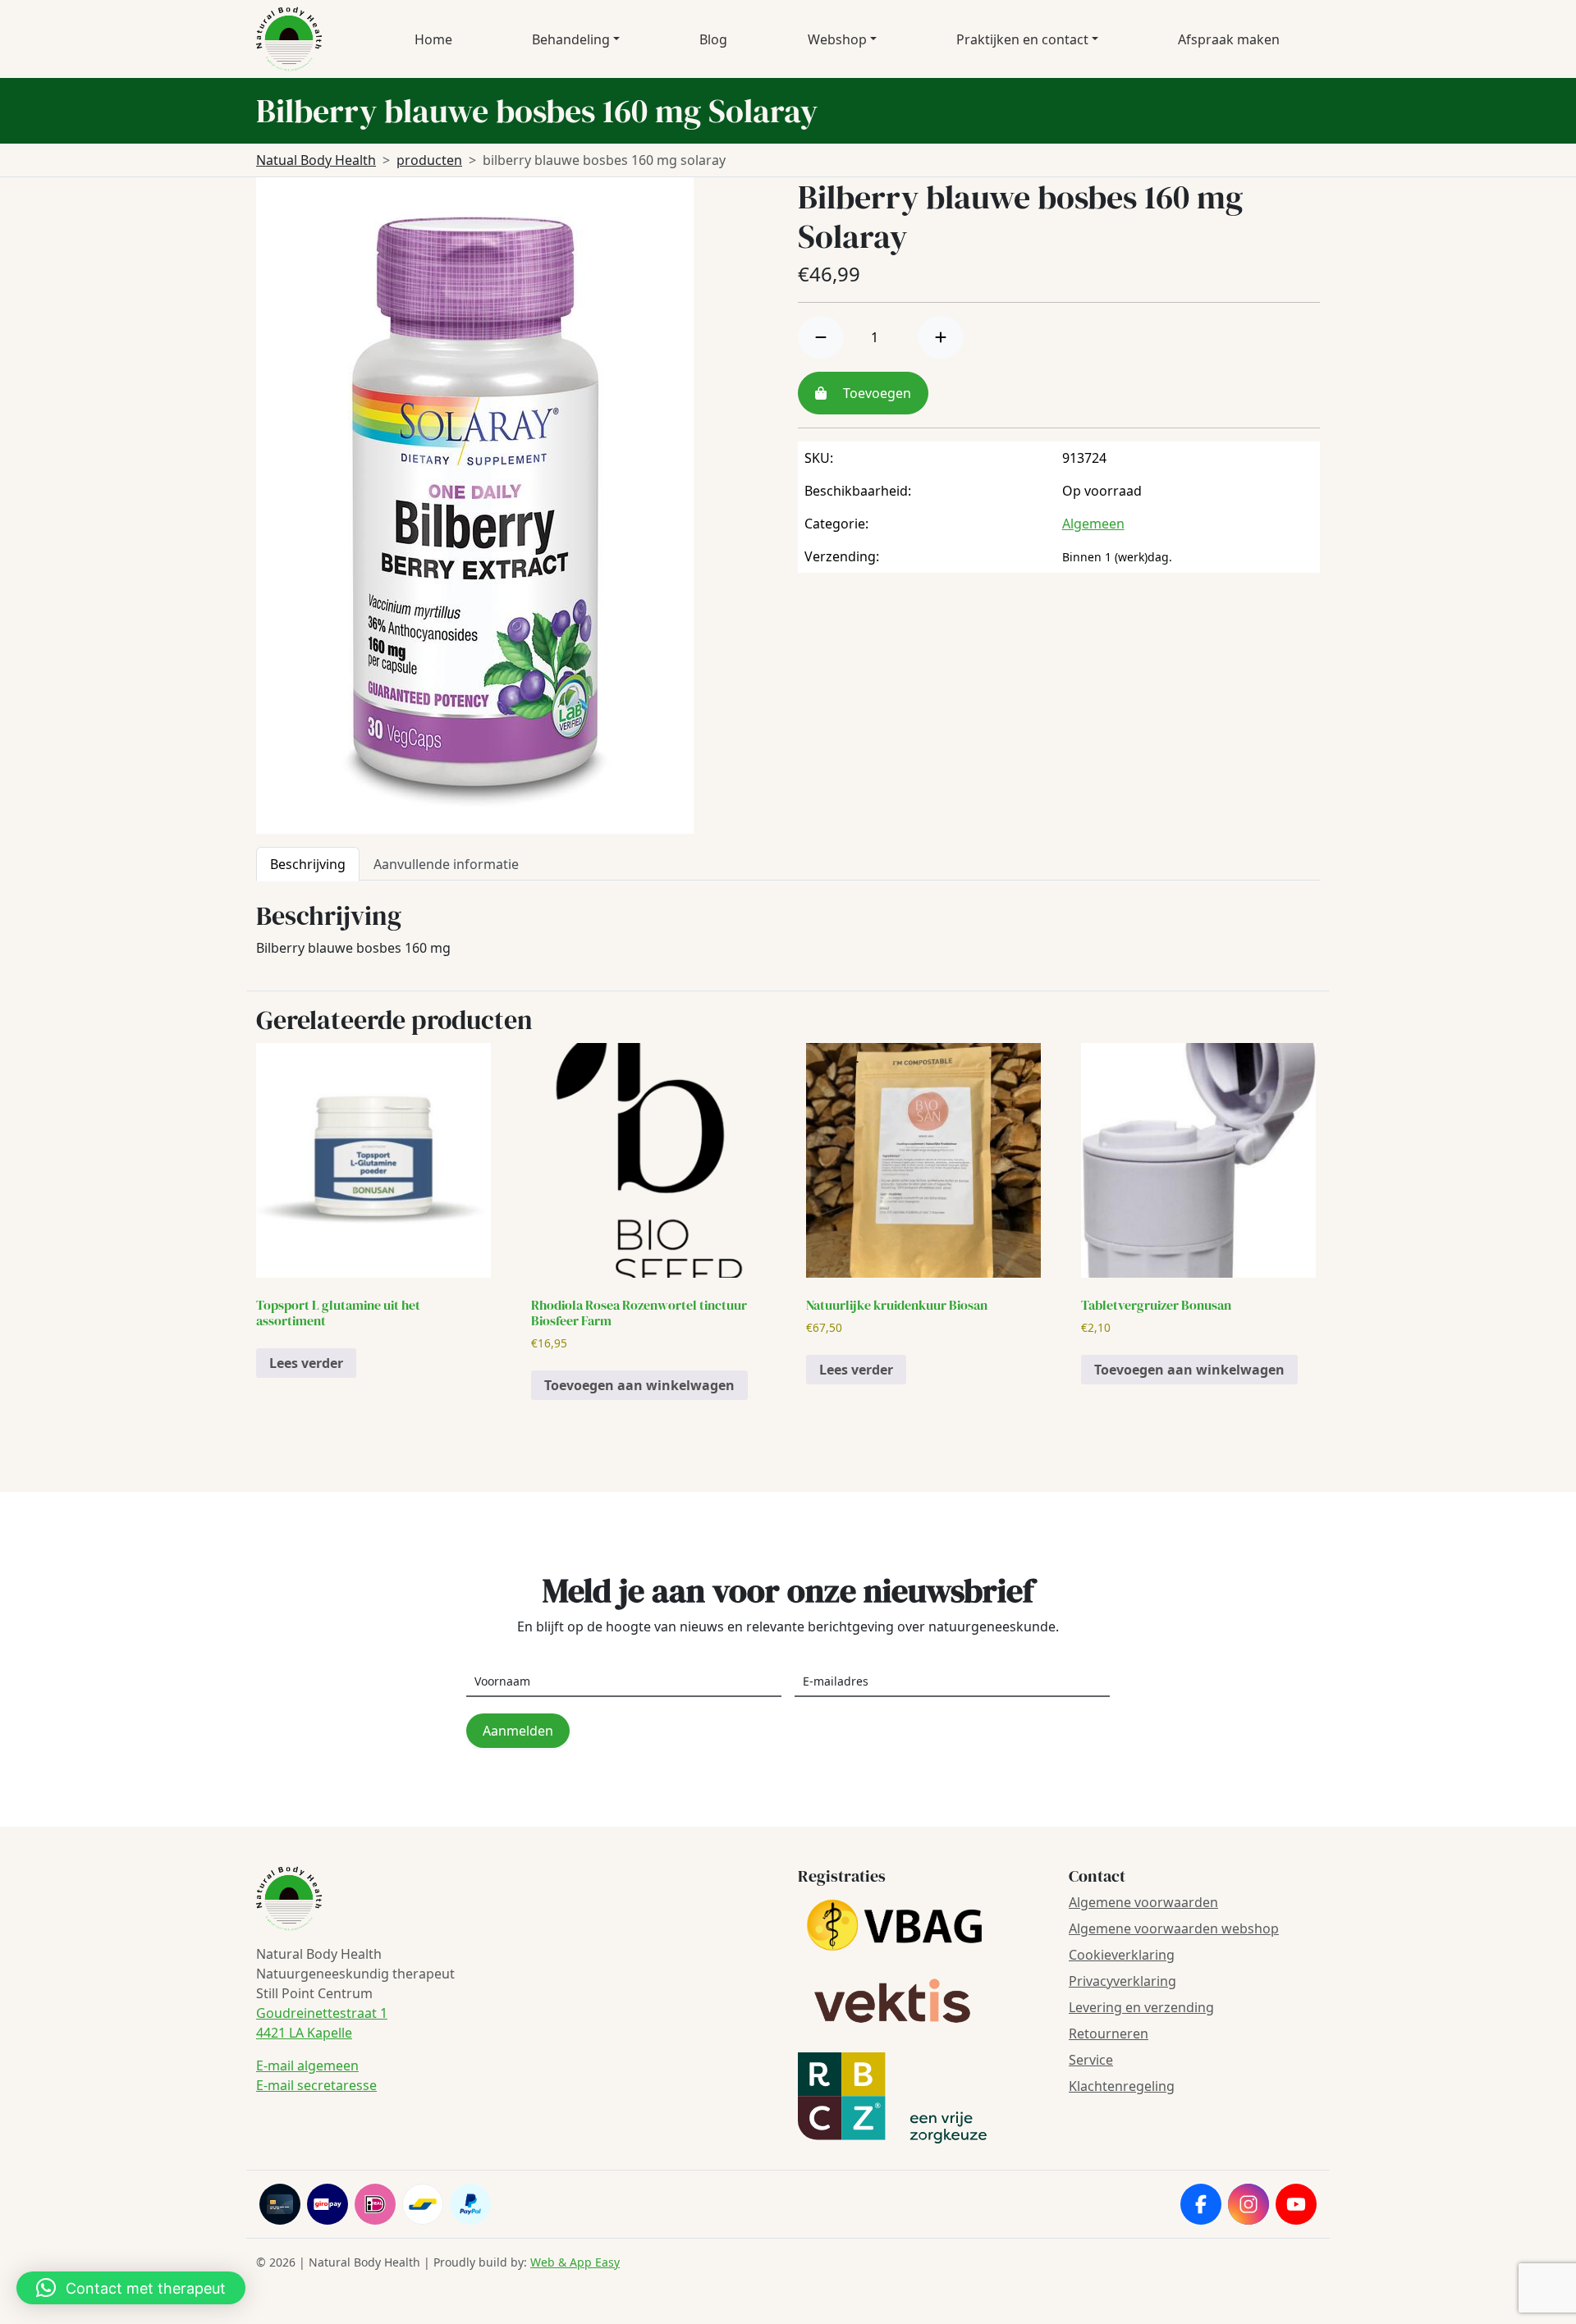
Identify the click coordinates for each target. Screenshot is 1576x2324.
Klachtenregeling (1122, 2086)
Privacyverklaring (1122, 1981)
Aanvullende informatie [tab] (446, 864)
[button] (131, 2288)
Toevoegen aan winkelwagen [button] (639, 1385)
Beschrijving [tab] (308, 864)
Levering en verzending (1141, 2007)
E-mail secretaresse (316, 2085)
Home (433, 39)
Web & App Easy (575, 2262)
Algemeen (1093, 524)
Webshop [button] (837, 39)
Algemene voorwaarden (1143, 1902)
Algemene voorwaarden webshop (1174, 1928)
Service (1091, 2060)
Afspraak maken (1229, 39)
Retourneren (1109, 2033)
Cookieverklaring (1122, 1955)
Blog (713, 39)
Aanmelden (518, 1731)
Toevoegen (875, 393)
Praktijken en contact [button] (1022, 39)
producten (429, 160)
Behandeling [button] (571, 39)
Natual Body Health (316, 160)
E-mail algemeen (307, 2066)
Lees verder (306, 1363)
